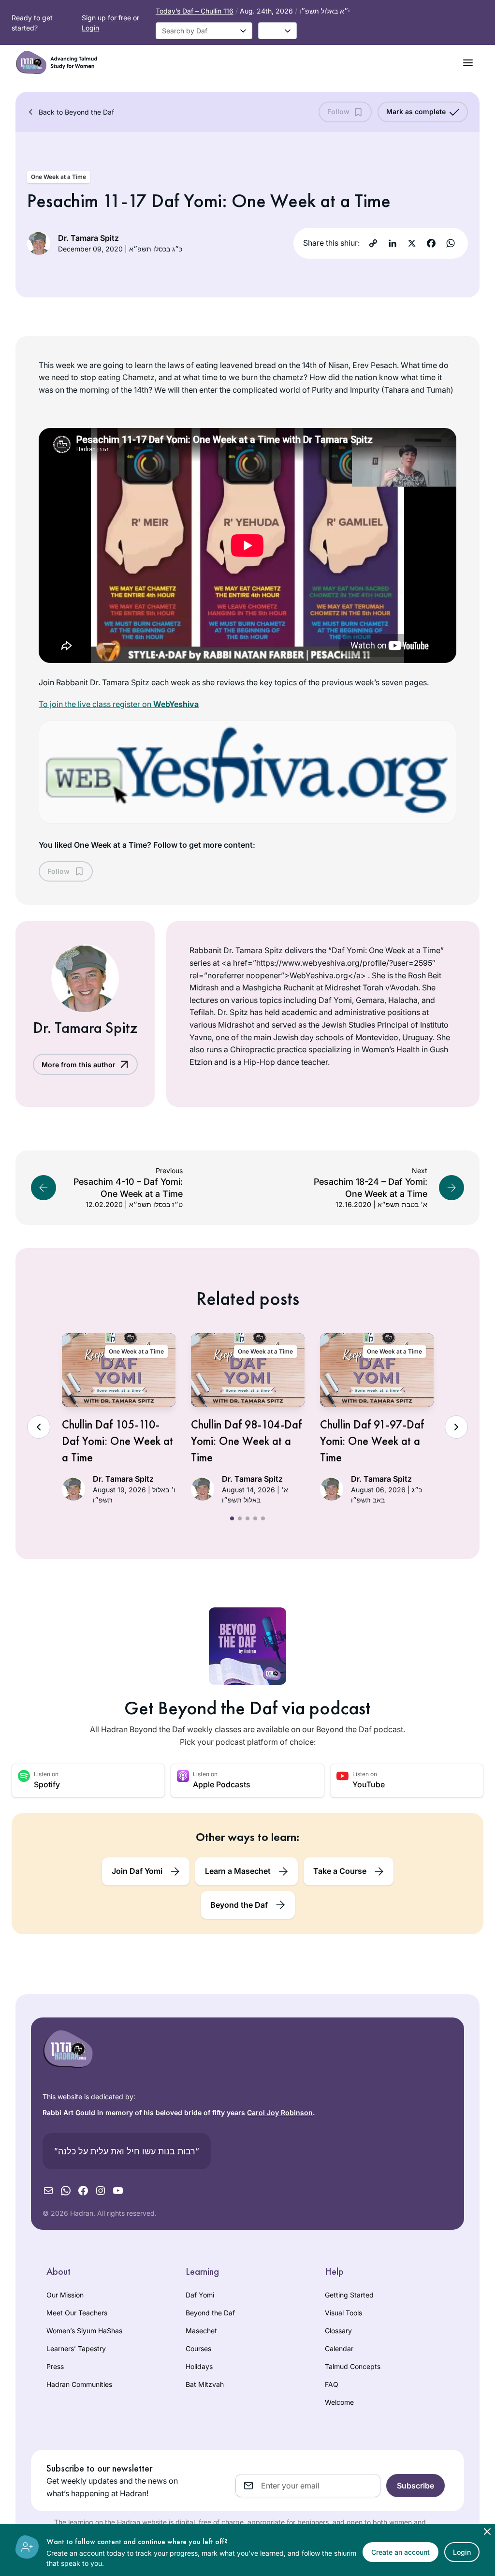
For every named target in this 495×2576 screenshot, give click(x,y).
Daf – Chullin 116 (195, 11)
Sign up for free (106, 18)
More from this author (79, 1065)
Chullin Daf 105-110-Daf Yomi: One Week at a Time (117, 1441)
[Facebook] (431, 243)
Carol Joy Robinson (280, 2112)
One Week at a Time (58, 177)
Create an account (400, 2552)
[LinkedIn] (393, 243)
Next (456, 1427)
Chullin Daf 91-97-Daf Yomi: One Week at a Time (372, 1441)
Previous (39, 1427)
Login (90, 28)
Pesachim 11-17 (87, 200)
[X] (412, 243)
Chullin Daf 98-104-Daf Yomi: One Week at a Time (246, 1441)
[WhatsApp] (451, 243)
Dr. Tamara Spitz (88, 238)
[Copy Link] (373, 243)
